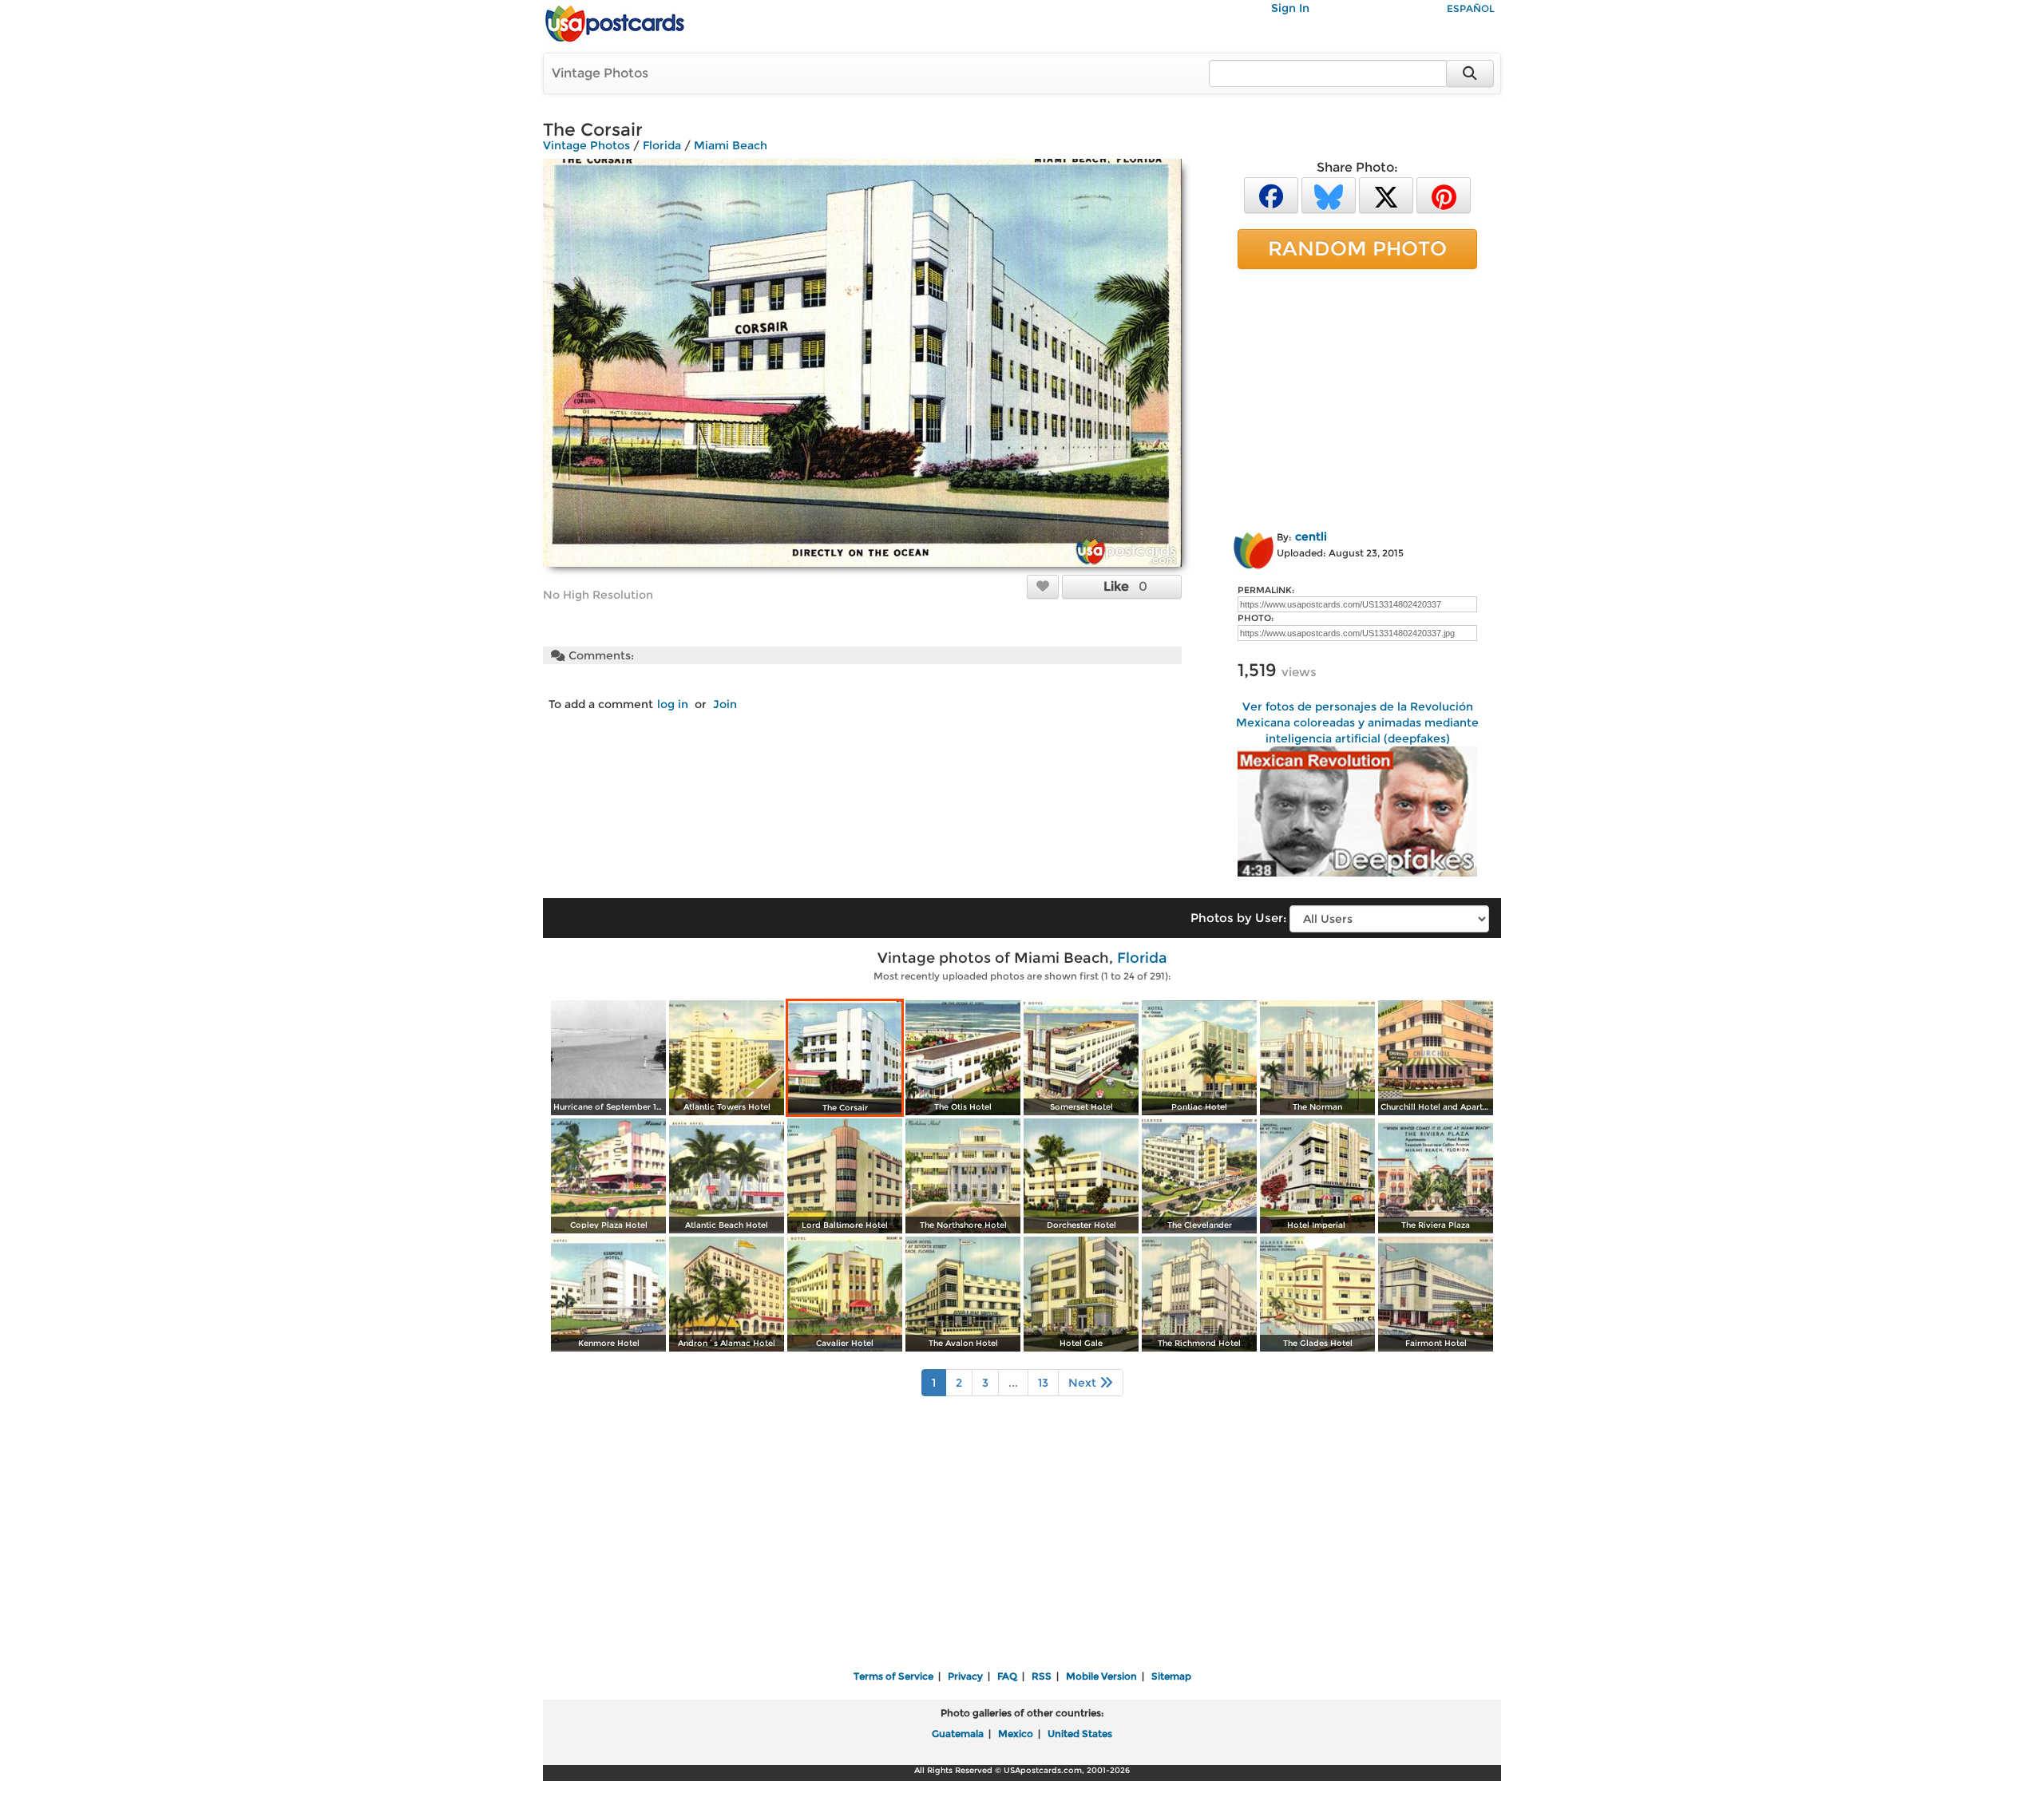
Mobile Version (1101, 1676)
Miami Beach (731, 145)
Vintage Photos (600, 73)
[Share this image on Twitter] (1386, 194)
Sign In (1290, 8)
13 (1043, 1383)
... (1013, 1383)
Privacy (965, 1676)
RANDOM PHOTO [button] (1357, 248)
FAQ (1007, 1676)
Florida (662, 145)
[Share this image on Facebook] (1271, 194)
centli (1311, 536)
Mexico (1016, 1734)
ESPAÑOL (1471, 8)
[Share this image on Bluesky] (1329, 194)
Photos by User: (1238, 918)
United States (1080, 1734)
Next (1084, 1383)
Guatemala (958, 1734)
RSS (1042, 1676)
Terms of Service (893, 1676)
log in (673, 704)
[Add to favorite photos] (1043, 586)
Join (725, 704)
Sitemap (1171, 1676)
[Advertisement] (1357, 397)
